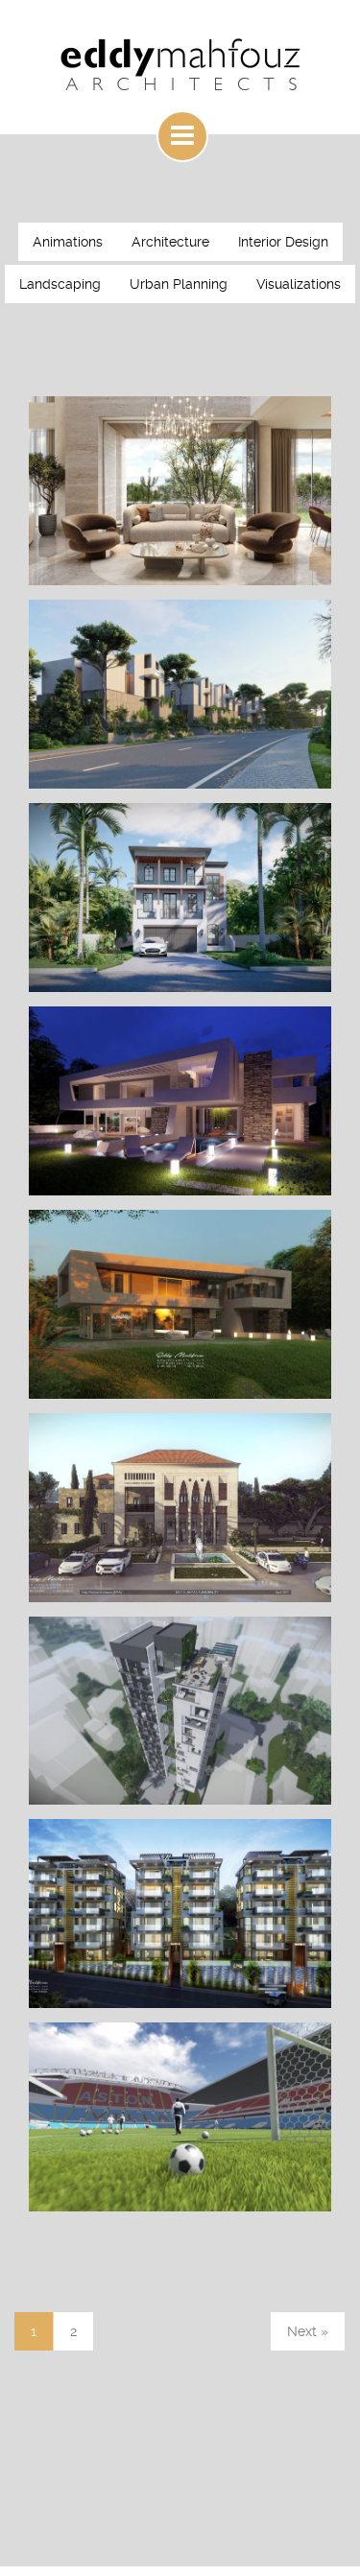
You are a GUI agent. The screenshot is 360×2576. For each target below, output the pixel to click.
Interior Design (283, 242)
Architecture (170, 242)
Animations (68, 242)
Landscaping (60, 284)
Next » (308, 2331)
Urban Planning (179, 284)
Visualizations (299, 284)
